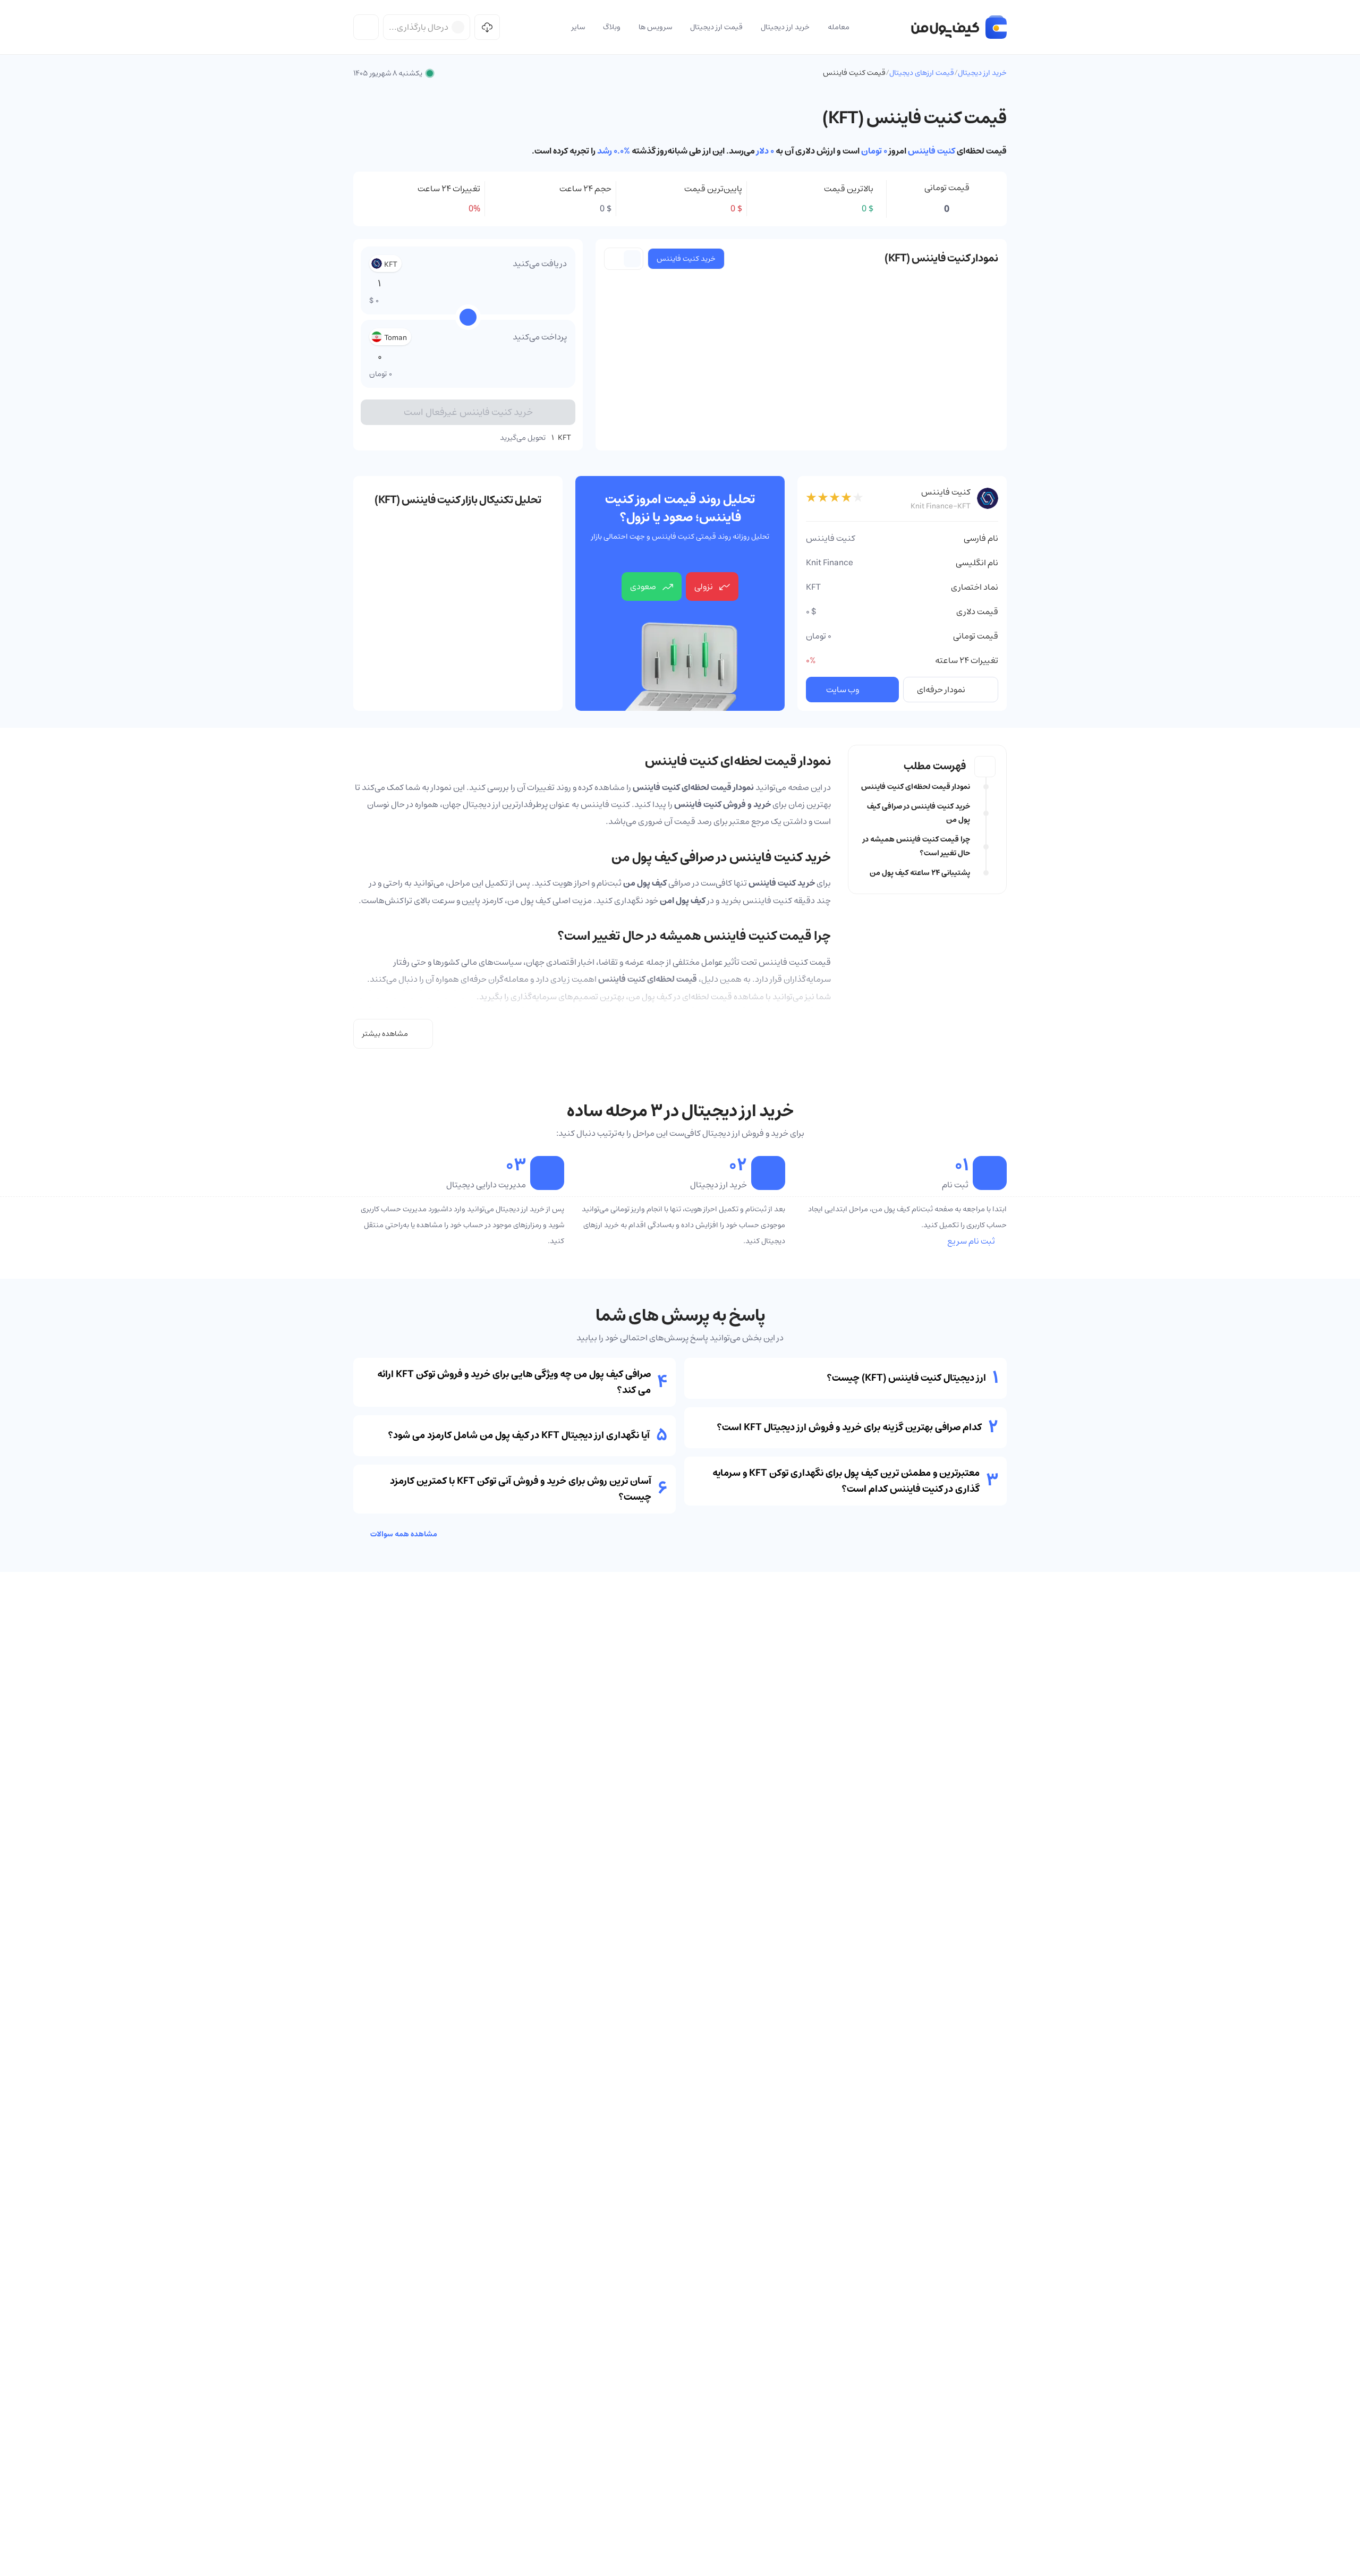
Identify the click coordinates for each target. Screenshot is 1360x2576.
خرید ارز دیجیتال (982, 73)
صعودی (643, 586)
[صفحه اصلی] (959, 27)
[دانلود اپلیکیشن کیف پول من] (487, 27)
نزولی (704, 586)
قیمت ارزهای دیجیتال (922, 73)
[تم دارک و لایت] (366, 27)
